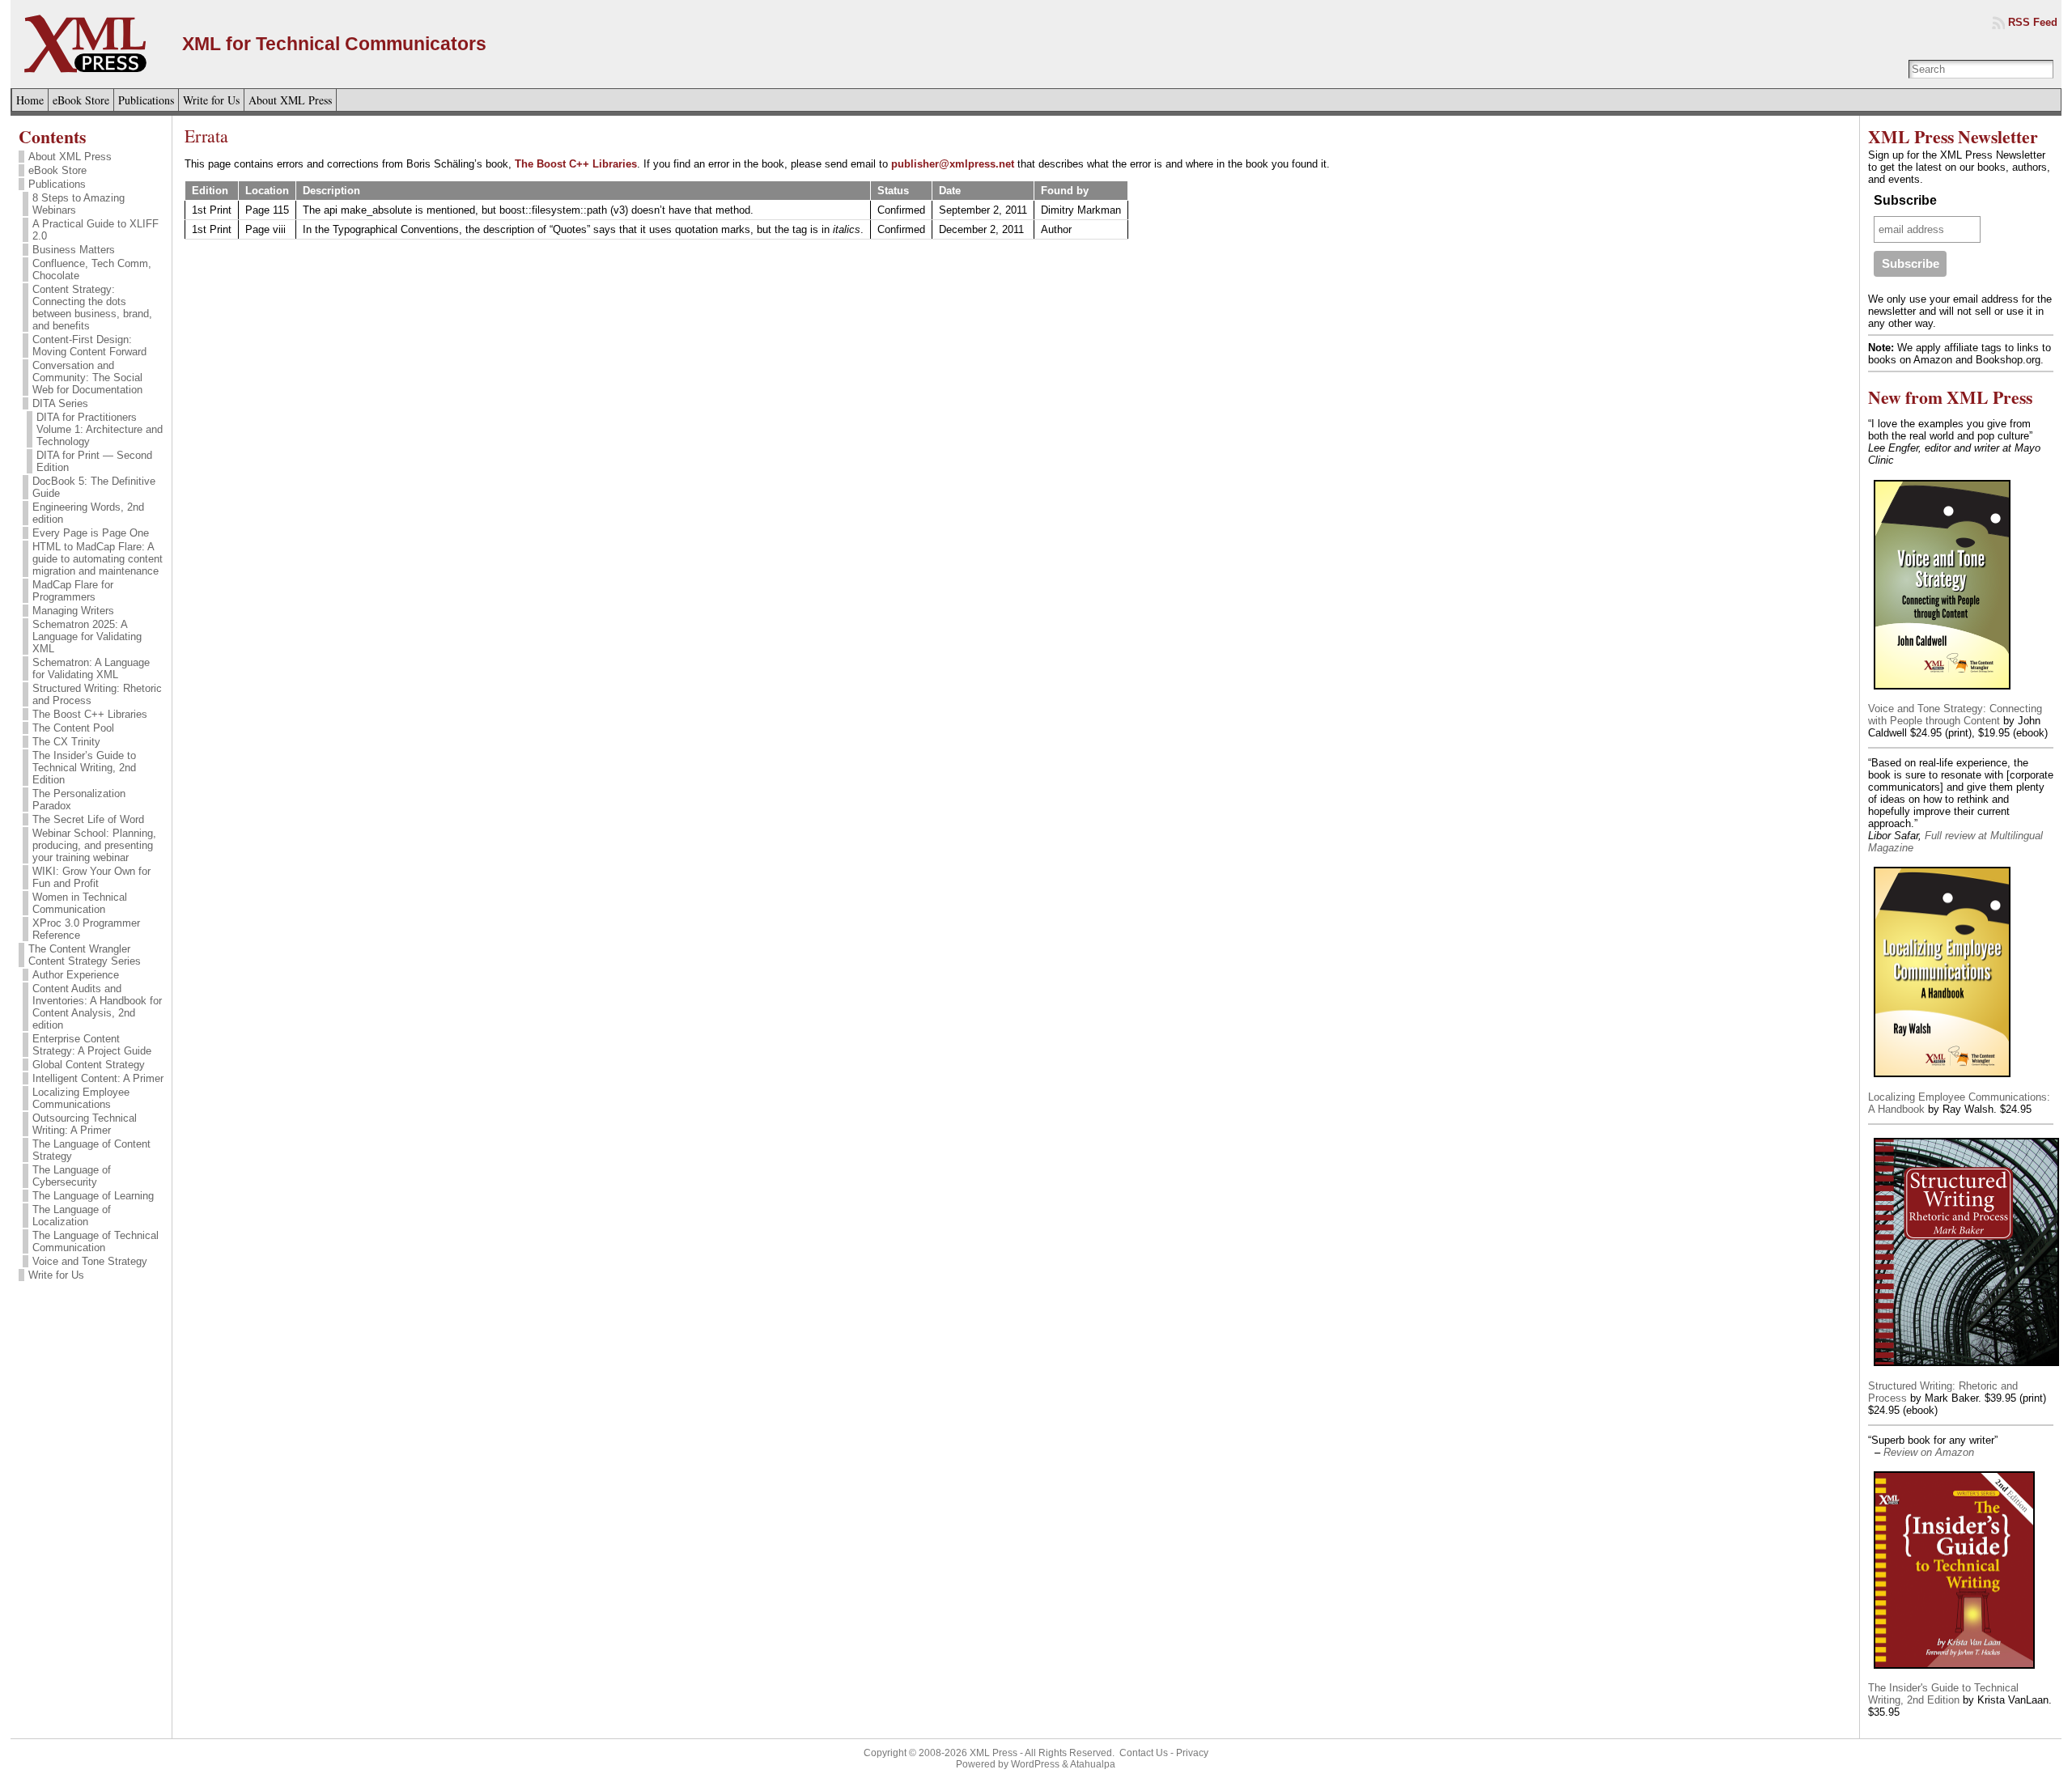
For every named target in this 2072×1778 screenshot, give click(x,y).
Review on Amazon (1929, 1452)
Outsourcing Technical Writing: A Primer (85, 1124)
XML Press (994, 1753)
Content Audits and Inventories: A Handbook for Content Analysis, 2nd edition (97, 1007)
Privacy (1192, 1753)
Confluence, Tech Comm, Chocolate (92, 269)
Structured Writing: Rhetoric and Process (97, 694)
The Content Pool (73, 728)
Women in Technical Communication (80, 903)
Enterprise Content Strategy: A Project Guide (92, 1045)
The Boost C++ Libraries (90, 714)
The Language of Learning (93, 1196)
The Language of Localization (72, 1216)
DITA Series (60, 403)
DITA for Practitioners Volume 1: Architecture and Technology (100, 429)
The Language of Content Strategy (91, 1150)
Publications (57, 184)
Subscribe (1905, 200)
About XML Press (70, 157)
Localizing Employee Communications (81, 1098)
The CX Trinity (66, 742)
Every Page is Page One (91, 533)
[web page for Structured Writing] (1966, 1368)
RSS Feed (2033, 22)
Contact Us (1144, 1753)
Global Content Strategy (89, 1065)
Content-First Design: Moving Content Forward (89, 346)
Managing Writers (73, 611)
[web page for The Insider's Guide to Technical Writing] (1954, 1670)
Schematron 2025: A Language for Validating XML (87, 637)
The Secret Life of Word (88, 819)
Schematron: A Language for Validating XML (91, 668)
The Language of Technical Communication (96, 1241)
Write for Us (56, 1275)
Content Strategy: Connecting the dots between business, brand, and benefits (92, 308)
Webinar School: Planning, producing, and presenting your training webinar (94, 845)
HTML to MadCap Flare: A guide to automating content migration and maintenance (98, 559)
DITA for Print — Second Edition (94, 461)
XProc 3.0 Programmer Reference (86, 929)
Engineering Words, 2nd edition (88, 513)
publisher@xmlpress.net (953, 164)
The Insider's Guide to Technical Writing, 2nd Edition (1943, 1694)
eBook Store (57, 170)
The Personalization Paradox (79, 800)
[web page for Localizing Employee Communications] (1942, 1079)
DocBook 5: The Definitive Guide (94, 487)
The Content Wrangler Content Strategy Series (85, 955)
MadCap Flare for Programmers (73, 591)
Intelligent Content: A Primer (98, 1078)
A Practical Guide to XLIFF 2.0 (96, 230)
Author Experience (76, 975)
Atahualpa (1093, 1764)
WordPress (1035, 1764)
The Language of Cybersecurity (72, 1176)
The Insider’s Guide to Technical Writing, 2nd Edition (84, 768)
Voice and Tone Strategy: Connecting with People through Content (1955, 715)
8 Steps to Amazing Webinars (79, 204)
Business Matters (74, 250)
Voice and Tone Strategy (90, 1261)
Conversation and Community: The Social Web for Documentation (87, 378)
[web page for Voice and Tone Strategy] (1942, 691)
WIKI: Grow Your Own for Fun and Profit (91, 877)
